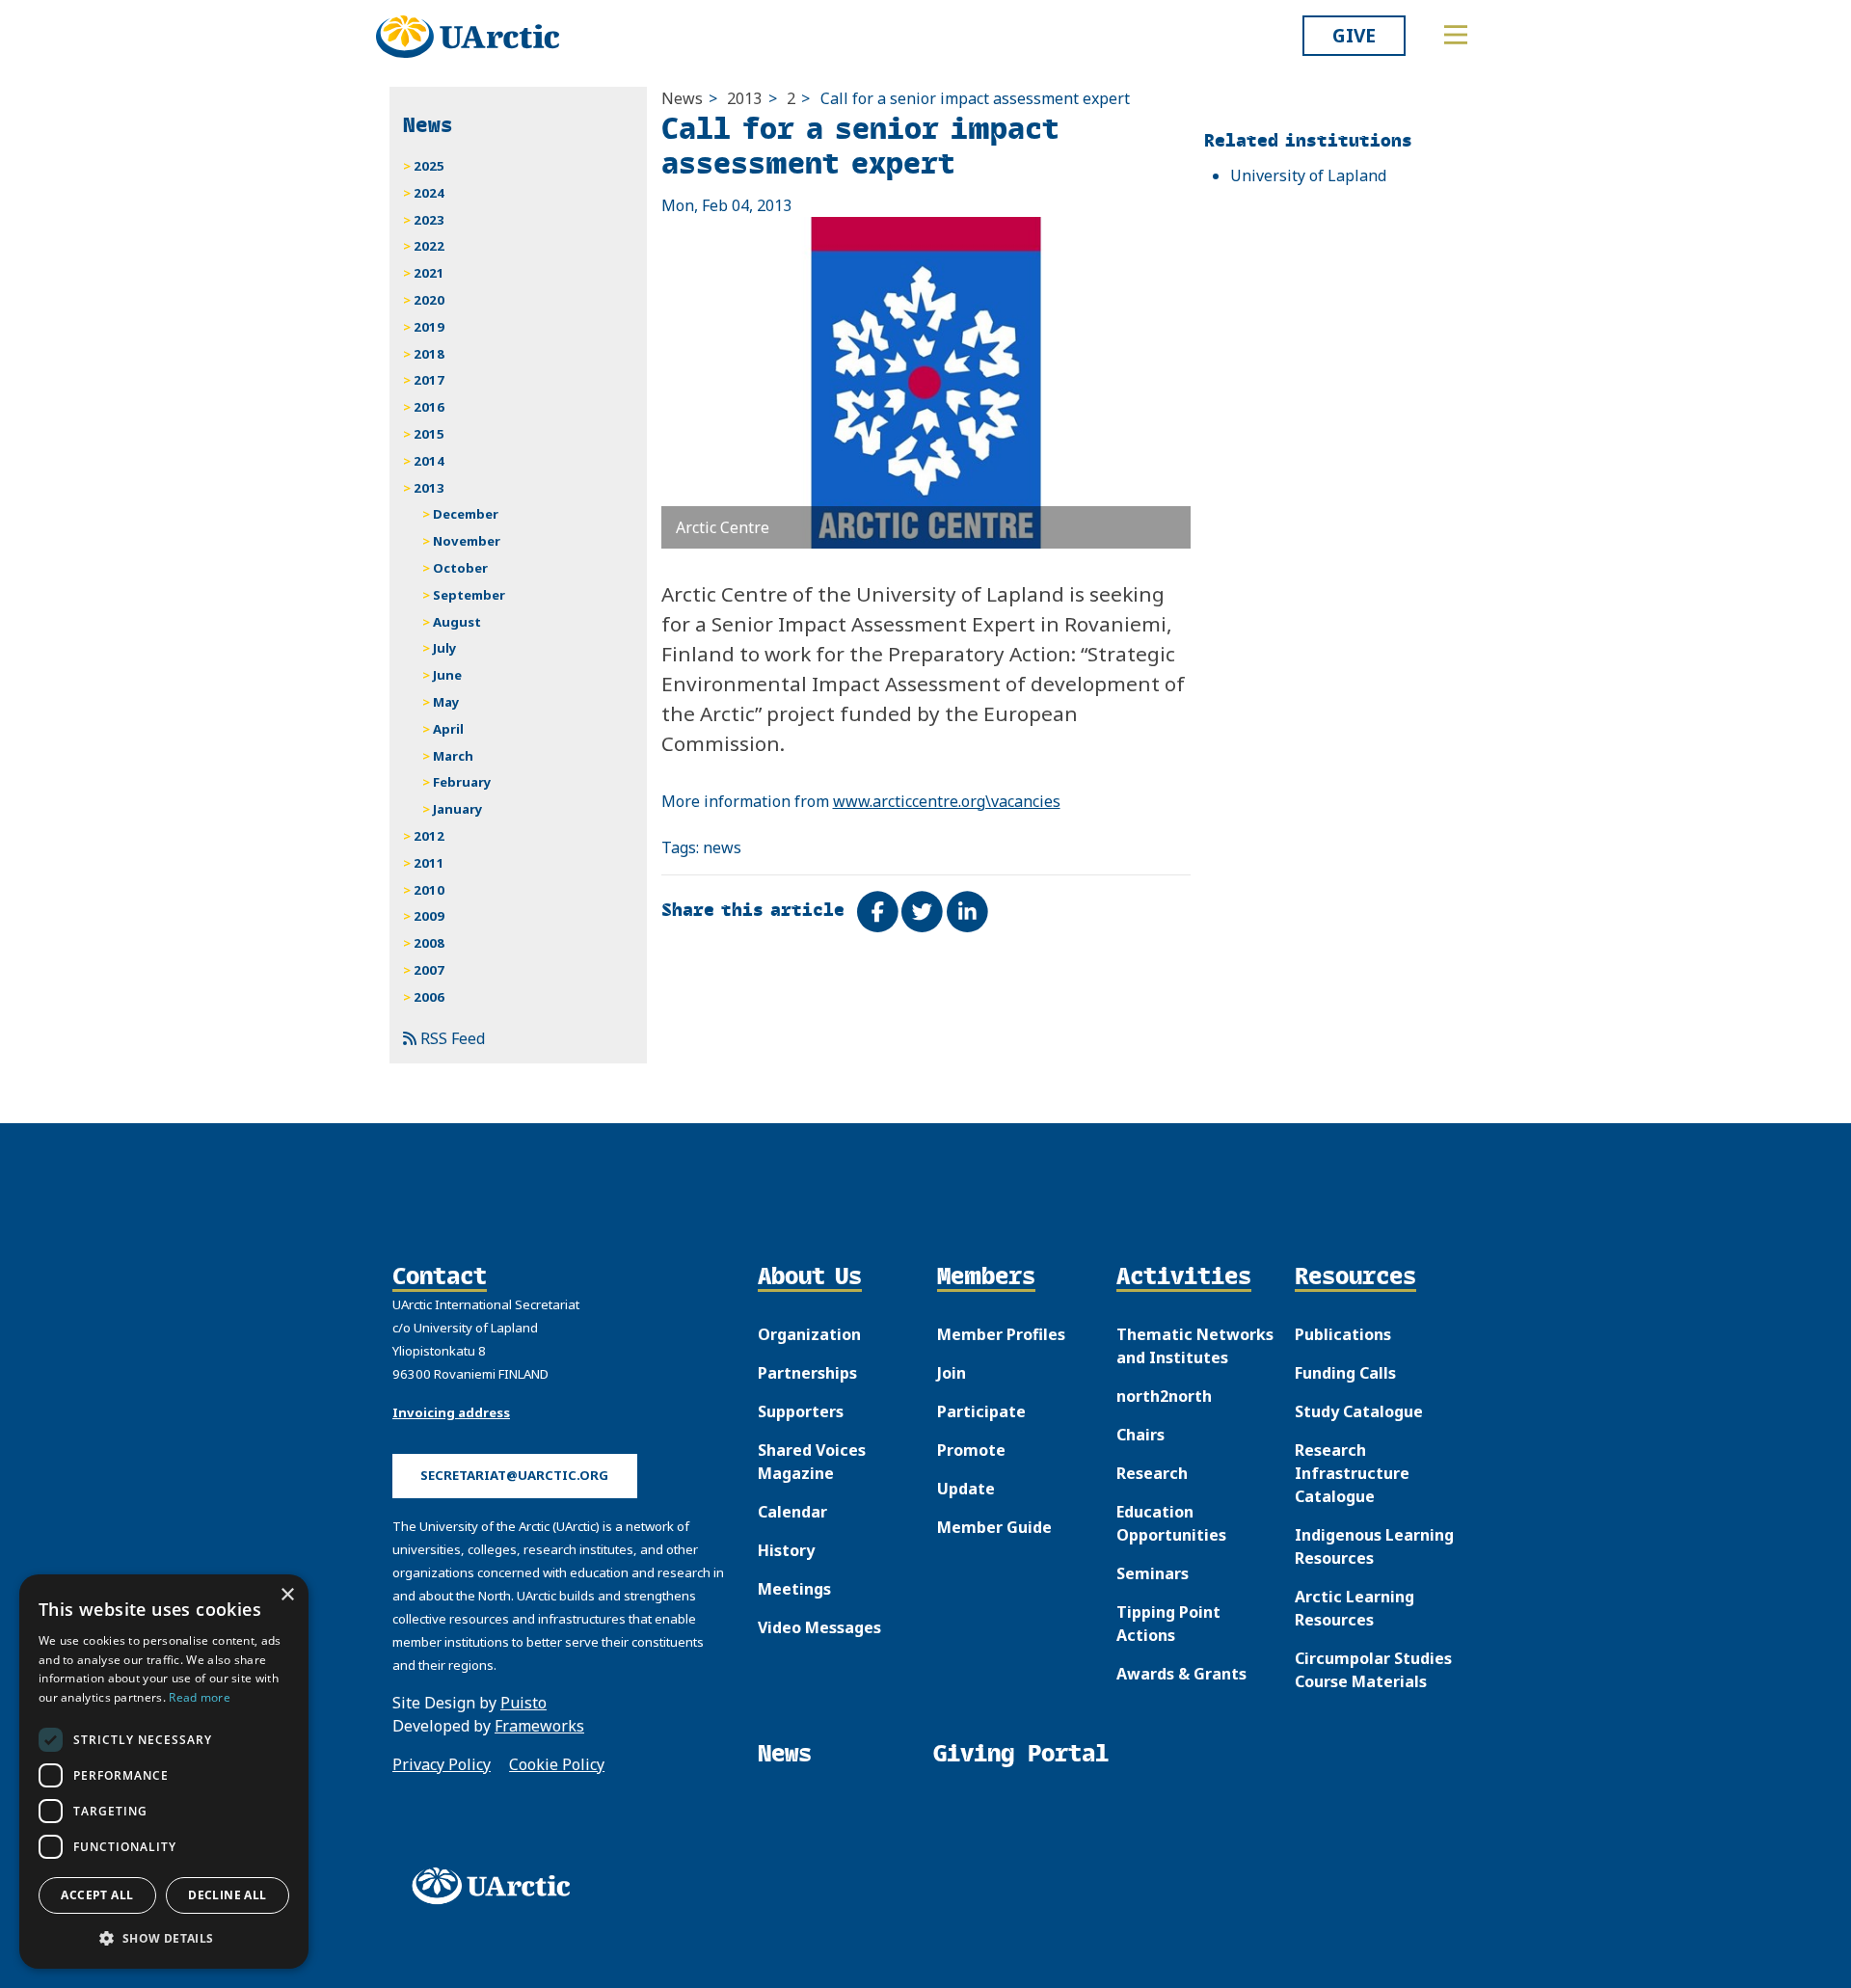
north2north (1164, 1396)
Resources (1355, 1277)
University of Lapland (1308, 175)
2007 (429, 970)
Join (952, 1373)
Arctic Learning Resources (1355, 1608)
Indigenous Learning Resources (1374, 1546)
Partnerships (807, 1373)
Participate (981, 1411)
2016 (429, 407)
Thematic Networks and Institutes (1195, 1346)
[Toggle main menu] (1456, 35)
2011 (429, 863)
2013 (744, 98)
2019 (429, 327)
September (469, 595)
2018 (429, 354)
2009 (429, 916)
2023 (429, 220)
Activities (1184, 1277)
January (458, 809)
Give (1354, 35)
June (447, 675)
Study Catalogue (1359, 1411)
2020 (429, 300)
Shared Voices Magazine (812, 1462)
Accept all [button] (97, 1895)
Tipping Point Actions (1168, 1624)
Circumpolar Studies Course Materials (1373, 1670)
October (460, 568)
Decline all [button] (227, 1895)
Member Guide (994, 1527)
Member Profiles (1001, 1334)
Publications (1343, 1334)
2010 (429, 890)
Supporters (801, 1411)
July (445, 648)
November (467, 541)
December (466, 514)
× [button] (287, 1595)
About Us (810, 1277)
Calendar (792, 1512)
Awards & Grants (1181, 1674)
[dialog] (164, 1772)
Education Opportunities (1171, 1523)
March (453, 756)
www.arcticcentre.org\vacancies (947, 801)
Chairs (1140, 1435)
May (446, 702)
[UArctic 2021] (497, 1886)
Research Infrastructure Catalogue (1352, 1473)
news (722, 847)
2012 (429, 836)
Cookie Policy (557, 1764)
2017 (429, 380)
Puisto (523, 1703)
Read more (200, 1697)
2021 (429, 273)
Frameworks (539, 1726)
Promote (971, 1450)
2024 (429, 193)
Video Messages (819, 1627)
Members (986, 1277)
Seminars (1153, 1573)
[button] (164, 1938)
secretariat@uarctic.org (514, 1475)
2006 (429, 997)
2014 (429, 461)
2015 (429, 434)
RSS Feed (451, 1038)
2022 (429, 246)
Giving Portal (1021, 1753)
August (457, 622)
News (682, 98)
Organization (809, 1334)
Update (966, 1489)
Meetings (794, 1589)
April (448, 729)
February (462, 782)
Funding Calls (1345, 1373)
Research (1152, 1473)
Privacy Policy (442, 1764)
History (786, 1550)
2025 (429, 166)
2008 (429, 943)
